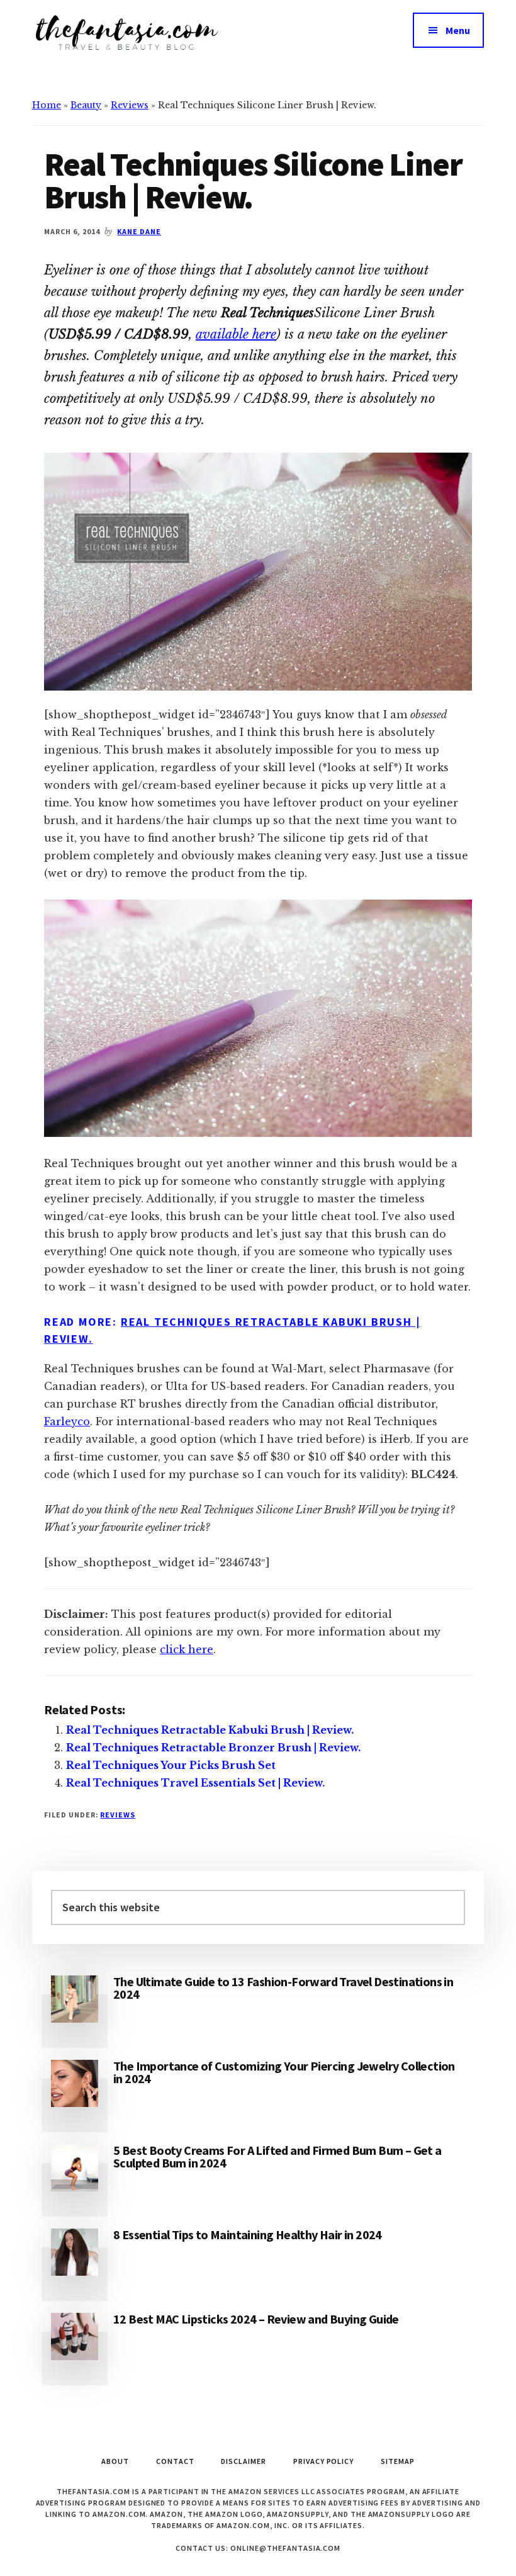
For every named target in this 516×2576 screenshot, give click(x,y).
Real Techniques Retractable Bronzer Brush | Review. (213, 1748)
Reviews (130, 105)
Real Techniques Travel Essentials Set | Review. (195, 1783)
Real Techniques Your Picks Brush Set (171, 1765)
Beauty (86, 105)
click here (187, 1649)
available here (236, 334)
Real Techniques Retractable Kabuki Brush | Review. (210, 1730)
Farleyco (67, 1421)
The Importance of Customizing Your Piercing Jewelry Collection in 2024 (284, 2072)
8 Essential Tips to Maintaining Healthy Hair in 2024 (248, 2234)
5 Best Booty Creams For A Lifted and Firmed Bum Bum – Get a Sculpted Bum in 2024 (278, 2156)
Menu (458, 30)
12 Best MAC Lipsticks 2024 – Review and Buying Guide (256, 2319)
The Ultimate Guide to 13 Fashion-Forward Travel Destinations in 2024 (283, 1988)
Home (47, 105)
